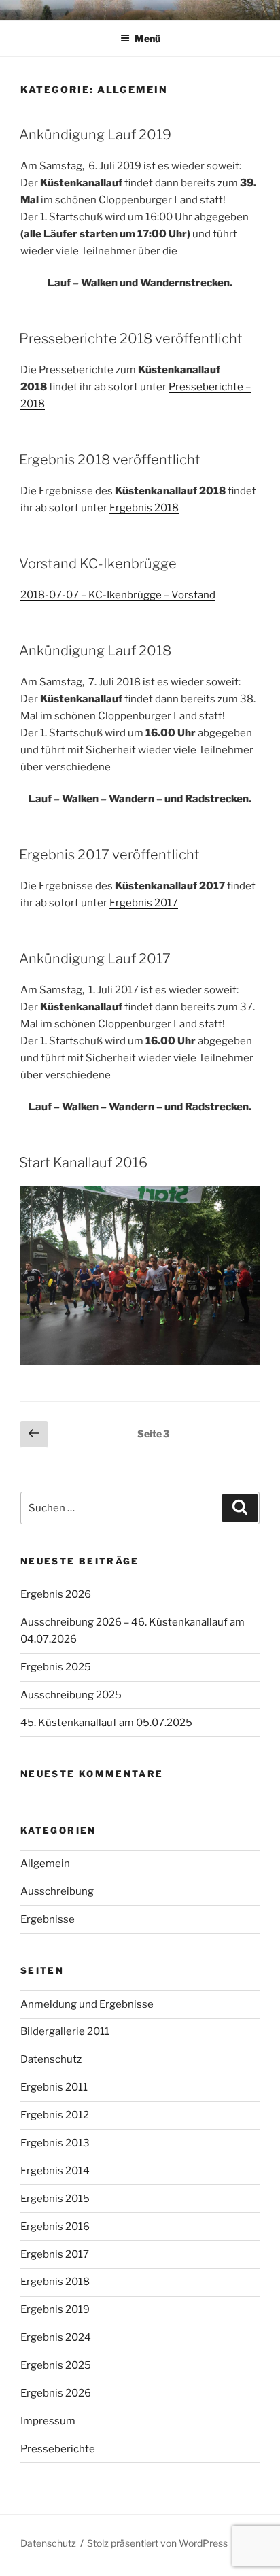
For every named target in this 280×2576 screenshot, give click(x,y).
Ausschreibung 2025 (71, 1695)
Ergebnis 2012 (55, 2115)
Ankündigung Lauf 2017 (95, 959)
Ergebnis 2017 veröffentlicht (109, 855)
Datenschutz (51, 2059)
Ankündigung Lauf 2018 (95, 651)
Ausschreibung (57, 1891)
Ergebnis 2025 (56, 1667)
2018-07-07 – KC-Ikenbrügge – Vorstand (118, 595)
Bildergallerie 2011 (65, 2031)
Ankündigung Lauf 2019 (95, 135)
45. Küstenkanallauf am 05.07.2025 (106, 1723)
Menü (147, 38)
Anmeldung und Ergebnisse (87, 2004)
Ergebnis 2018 (144, 508)
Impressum (48, 2421)
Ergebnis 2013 (55, 2143)
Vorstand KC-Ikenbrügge (98, 564)
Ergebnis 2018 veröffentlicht (110, 460)
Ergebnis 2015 (55, 2199)
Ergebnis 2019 (55, 2309)
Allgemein (45, 1864)
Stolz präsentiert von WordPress (157, 2543)
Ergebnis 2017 (144, 903)
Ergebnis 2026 (56, 1594)
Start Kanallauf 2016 (83, 1163)
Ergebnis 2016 (55, 2227)
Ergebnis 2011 (54, 2087)
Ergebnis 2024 (56, 2337)
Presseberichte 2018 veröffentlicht (131, 339)
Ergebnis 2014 (55, 2171)
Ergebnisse (48, 1919)
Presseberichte (58, 2449)
